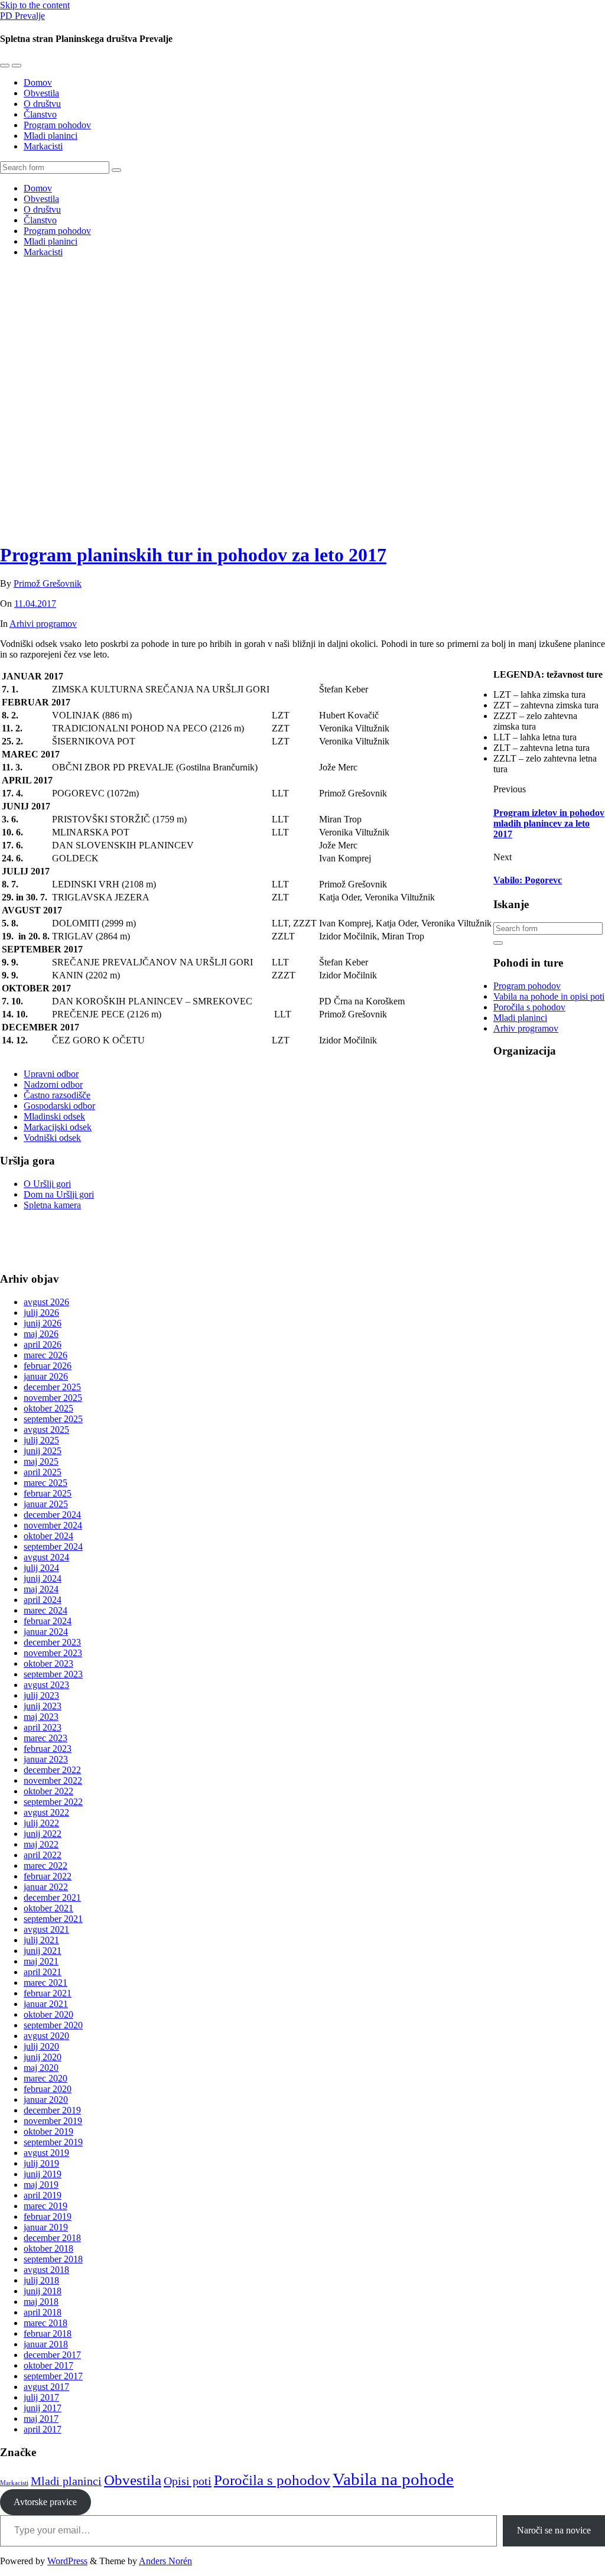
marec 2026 (45, 1355)
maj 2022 (41, 1844)
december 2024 (52, 1515)
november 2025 (53, 1398)
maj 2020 (41, 2068)
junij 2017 (43, 2408)
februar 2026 (48, 1366)
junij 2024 (43, 1578)
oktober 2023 (48, 1663)
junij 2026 (43, 1323)
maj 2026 (41, 1334)
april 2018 (43, 2312)
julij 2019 (41, 2163)
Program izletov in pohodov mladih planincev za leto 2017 (549, 823)
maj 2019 (41, 2185)
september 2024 (53, 1546)
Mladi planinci (51, 136)
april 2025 (43, 1472)
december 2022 (52, 1770)
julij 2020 (41, 2046)
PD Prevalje (22, 16)
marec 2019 (45, 2206)
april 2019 (43, 2195)
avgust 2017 (46, 2387)
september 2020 (53, 2025)
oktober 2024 (48, 1536)
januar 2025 (46, 1504)
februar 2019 (48, 2216)
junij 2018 (43, 2291)
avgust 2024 (46, 1557)
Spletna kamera (52, 1205)
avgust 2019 (46, 2153)
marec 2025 (45, 1483)
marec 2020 (45, 2078)
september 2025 (53, 1419)
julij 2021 (41, 1940)
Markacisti (43, 146)
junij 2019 (43, 2174)
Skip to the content (35, 5)
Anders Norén (165, 2561)
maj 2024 (41, 1589)
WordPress (67, 2561)
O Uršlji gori (47, 1184)
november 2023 (53, 1653)
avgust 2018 (46, 2270)
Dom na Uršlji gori (59, 1194)
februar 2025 (48, 1493)
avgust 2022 (46, 1812)
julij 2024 (41, 1568)
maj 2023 (41, 1717)
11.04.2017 (35, 604)
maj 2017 (41, 2419)
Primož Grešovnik (48, 583)
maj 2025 (41, 1461)
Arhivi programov (43, 624)
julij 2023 (41, 1695)
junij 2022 (43, 1834)
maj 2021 (41, 1961)
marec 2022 (45, 1866)
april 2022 (43, 1855)
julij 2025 (41, 1440)
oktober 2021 (48, 1908)
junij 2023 (43, 1706)
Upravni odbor (51, 1074)
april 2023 (43, 1727)
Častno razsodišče (57, 1095)
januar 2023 (46, 1759)
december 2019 (52, 2110)
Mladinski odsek (54, 1116)
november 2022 (53, 1780)
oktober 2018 (48, 2248)
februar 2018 (48, 2333)
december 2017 (52, 2355)
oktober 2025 (48, 1408)
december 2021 (52, 1897)
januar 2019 (46, 2227)
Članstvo (40, 114)
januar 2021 (46, 2004)
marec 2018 (45, 2323)
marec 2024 (45, 1610)
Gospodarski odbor (59, 1106)
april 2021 (43, 1972)
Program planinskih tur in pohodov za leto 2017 (193, 555)
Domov (38, 82)
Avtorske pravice (45, 2502)
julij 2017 (41, 2397)
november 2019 (53, 2121)
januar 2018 (46, 2344)
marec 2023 (45, 1738)
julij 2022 (41, 1823)
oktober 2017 (48, 2365)
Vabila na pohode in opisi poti (549, 996)
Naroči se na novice (554, 2530)
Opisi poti (188, 2481)
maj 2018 (41, 2302)
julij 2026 (41, 1313)
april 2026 (43, 1344)
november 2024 (53, 1525)
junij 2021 (43, 1951)
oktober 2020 (48, 2014)
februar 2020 (48, 2089)
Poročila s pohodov (529, 1007)
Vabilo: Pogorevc (528, 880)
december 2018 (52, 2238)
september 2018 (53, 2259)
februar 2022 (48, 1876)
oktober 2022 (48, 1791)
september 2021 (53, 1919)
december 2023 (52, 1642)
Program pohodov (57, 125)
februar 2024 (48, 1621)
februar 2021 (48, 1993)
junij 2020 (43, 2057)
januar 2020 (46, 2099)
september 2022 (53, 1802)
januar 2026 (46, 1376)
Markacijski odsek (58, 1127)
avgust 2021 (46, 1929)
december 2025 (52, 1387)
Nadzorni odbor (53, 1084)
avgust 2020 (46, 2036)
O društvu (42, 104)
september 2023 (53, 1674)
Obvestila (41, 93)
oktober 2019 (48, 2131)
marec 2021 (45, 1983)
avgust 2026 (46, 1302)
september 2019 (53, 2142)
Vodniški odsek (52, 1138)
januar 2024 (46, 1632)
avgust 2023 (46, 1685)
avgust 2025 (46, 1430)
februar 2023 (48, 1749)
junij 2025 (43, 1451)
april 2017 (43, 2429)
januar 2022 (46, 1887)
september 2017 (53, 2376)
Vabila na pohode (393, 2479)
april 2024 (43, 1600)
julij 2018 (41, 2280)
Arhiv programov (526, 1028)
